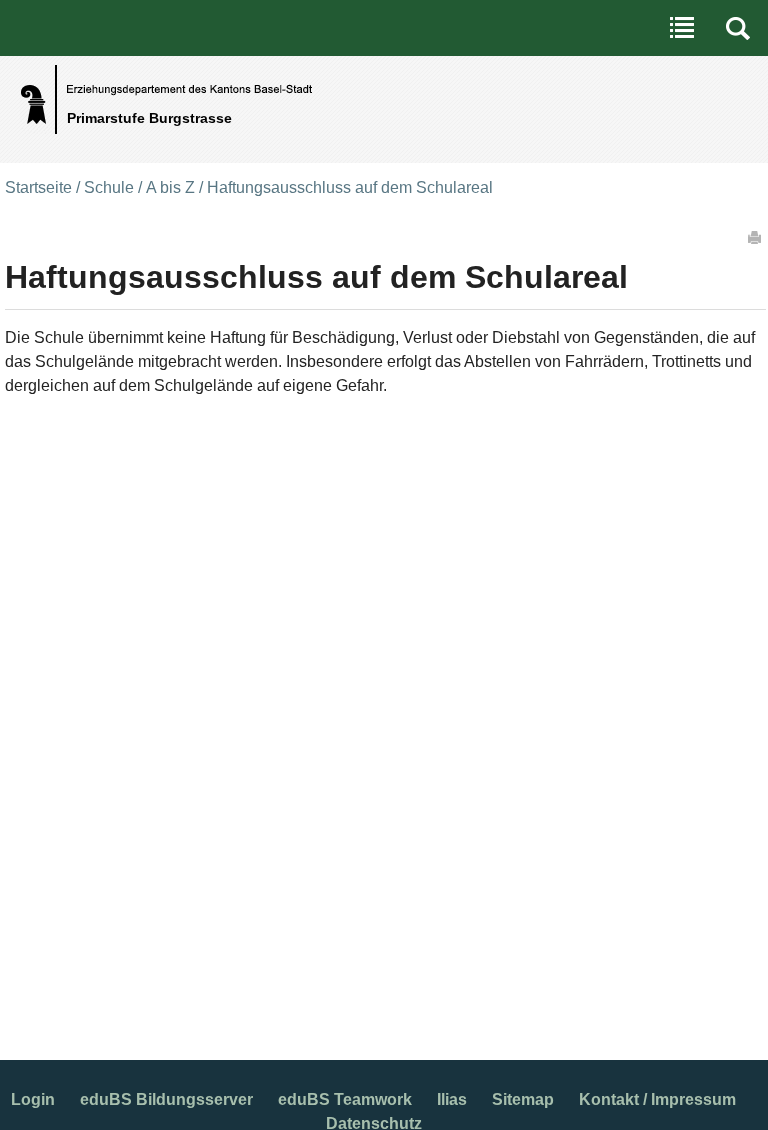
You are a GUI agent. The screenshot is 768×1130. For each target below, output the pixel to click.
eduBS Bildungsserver (166, 1099)
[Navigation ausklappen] (682, 28)
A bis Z (170, 187)
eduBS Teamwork (345, 1099)
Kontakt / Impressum (657, 1099)
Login (33, 1099)
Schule (109, 187)
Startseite (38, 187)
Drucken (756, 237)
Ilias (452, 1099)
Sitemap (523, 1099)
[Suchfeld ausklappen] (738, 28)
